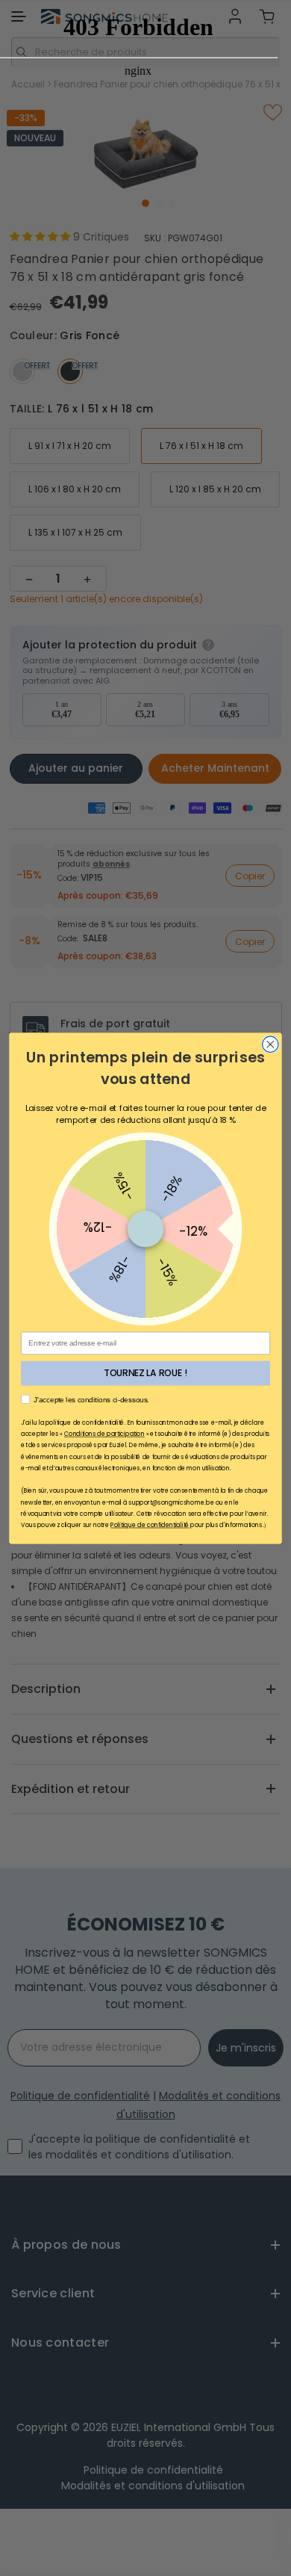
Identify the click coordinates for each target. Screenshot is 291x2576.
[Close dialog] (270, 1044)
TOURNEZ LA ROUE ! (145, 1373)
